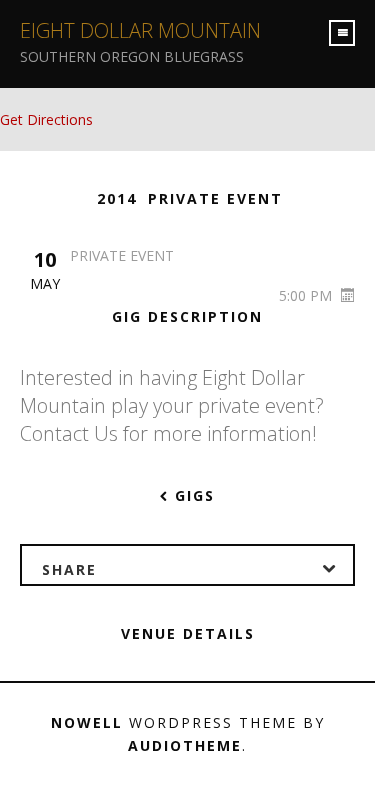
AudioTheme (185, 745)
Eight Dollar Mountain (140, 30)
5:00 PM (307, 295)
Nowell (87, 722)
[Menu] (342, 33)
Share (69, 569)
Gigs (192, 495)
